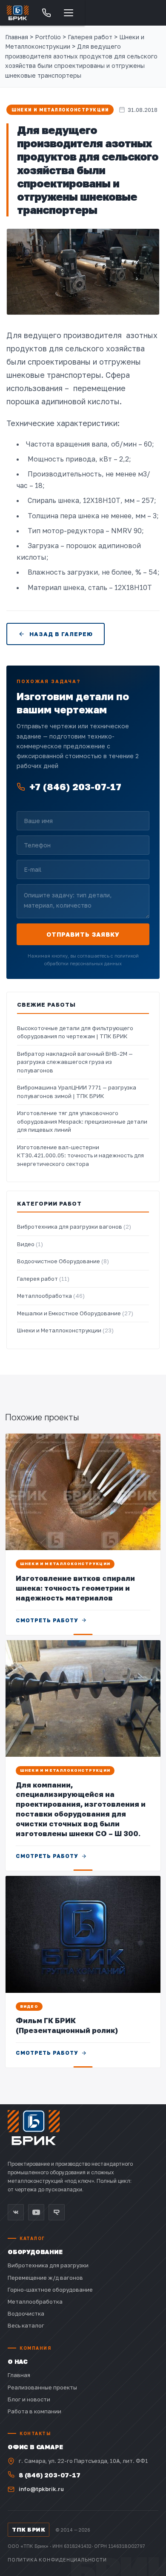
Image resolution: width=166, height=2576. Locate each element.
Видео (30, 1244)
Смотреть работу (47, 1620)
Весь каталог (26, 2325)
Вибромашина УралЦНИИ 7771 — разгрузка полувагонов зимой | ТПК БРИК (77, 1092)
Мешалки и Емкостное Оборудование (75, 1313)
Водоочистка (26, 2313)
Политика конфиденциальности (57, 2560)
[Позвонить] (46, 13)
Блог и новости (29, 2399)
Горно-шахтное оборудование (50, 2290)
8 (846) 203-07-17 (50, 2475)
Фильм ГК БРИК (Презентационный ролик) (67, 2025)
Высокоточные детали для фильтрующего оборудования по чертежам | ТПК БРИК (75, 1032)
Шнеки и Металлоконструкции (60, 110)
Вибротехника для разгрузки (48, 2265)
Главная (17, 37)
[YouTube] (36, 2212)
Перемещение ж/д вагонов (45, 2278)
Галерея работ (43, 1279)
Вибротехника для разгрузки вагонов (74, 1227)
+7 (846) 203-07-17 (75, 787)
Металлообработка (51, 1296)
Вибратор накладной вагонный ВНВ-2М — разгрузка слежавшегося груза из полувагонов (75, 1062)
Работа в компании (34, 2411)
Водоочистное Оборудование (63, 1261)
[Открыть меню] (69, 13)
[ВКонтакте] (16, 2212)
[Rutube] (57, 2212)
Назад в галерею (61, 634)
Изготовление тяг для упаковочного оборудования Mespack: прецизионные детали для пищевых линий (82, 1121)
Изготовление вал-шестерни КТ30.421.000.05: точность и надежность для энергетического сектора (80, 1155)
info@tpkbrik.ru (41, 2489)
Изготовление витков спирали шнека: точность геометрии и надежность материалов (75, 1588)
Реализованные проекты (42, 2387)
